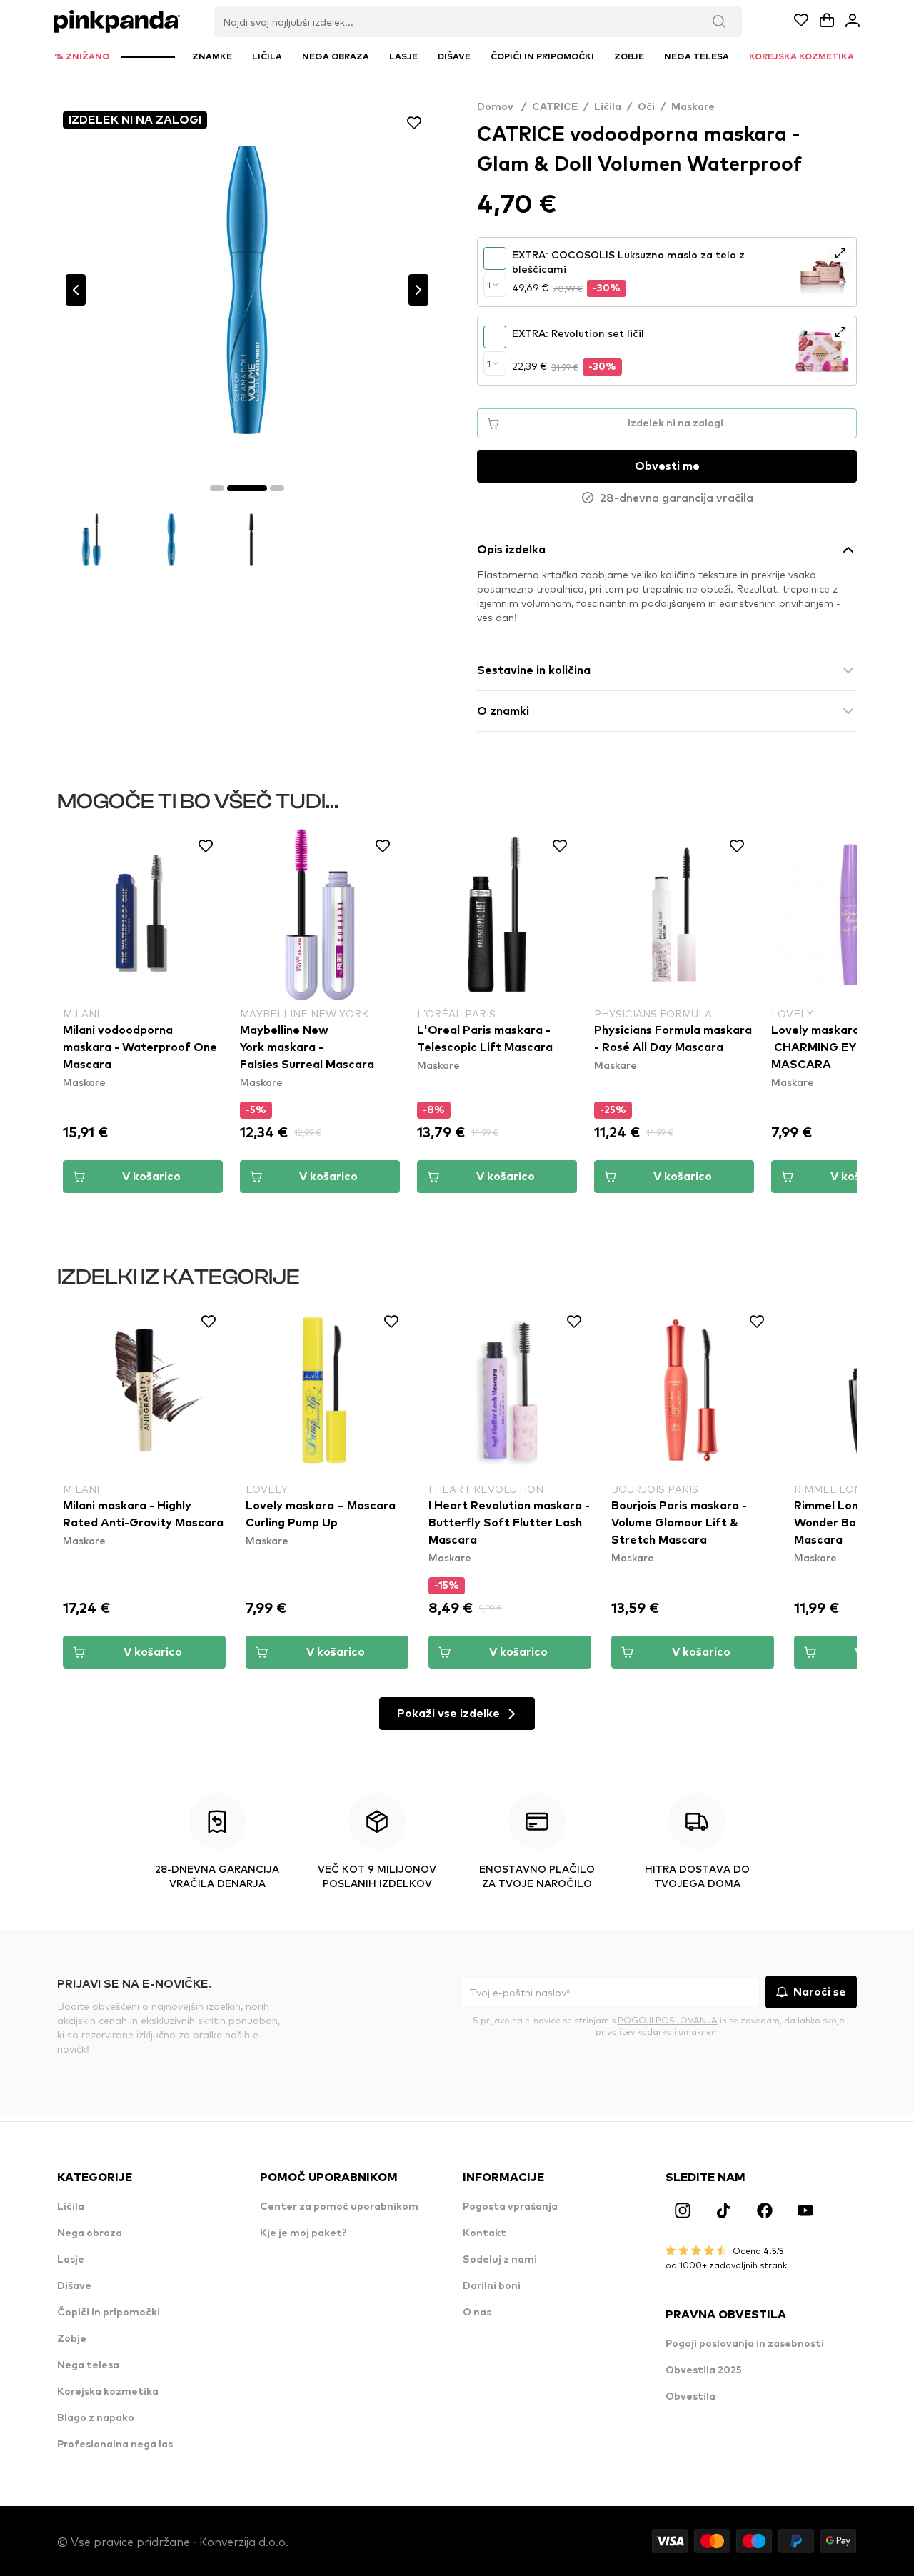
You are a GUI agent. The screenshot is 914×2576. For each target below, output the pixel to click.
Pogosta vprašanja (510, 2207)
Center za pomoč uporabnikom (339, 2207)
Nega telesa (88, 2365)
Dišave (74, 2286)
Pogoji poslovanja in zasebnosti (745, 2344)
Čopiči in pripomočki (109, 2313)
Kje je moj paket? (303, 2233)
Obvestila (690, 2397)
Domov (502, 107)
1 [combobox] (489, 285)
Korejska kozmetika (108, 2392)
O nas (477, 2313)
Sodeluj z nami (500, 2260)
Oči (646, 107)
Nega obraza (90, 2233)
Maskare (693, 107)
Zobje (72, 2339)
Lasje (71, 2260)
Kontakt (484, 2233)
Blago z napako (96, 2418)
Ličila (608, 107)
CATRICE (555, 107)
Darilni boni (492, 2286)
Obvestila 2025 (704, 2370)
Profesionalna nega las (115, 2445)
